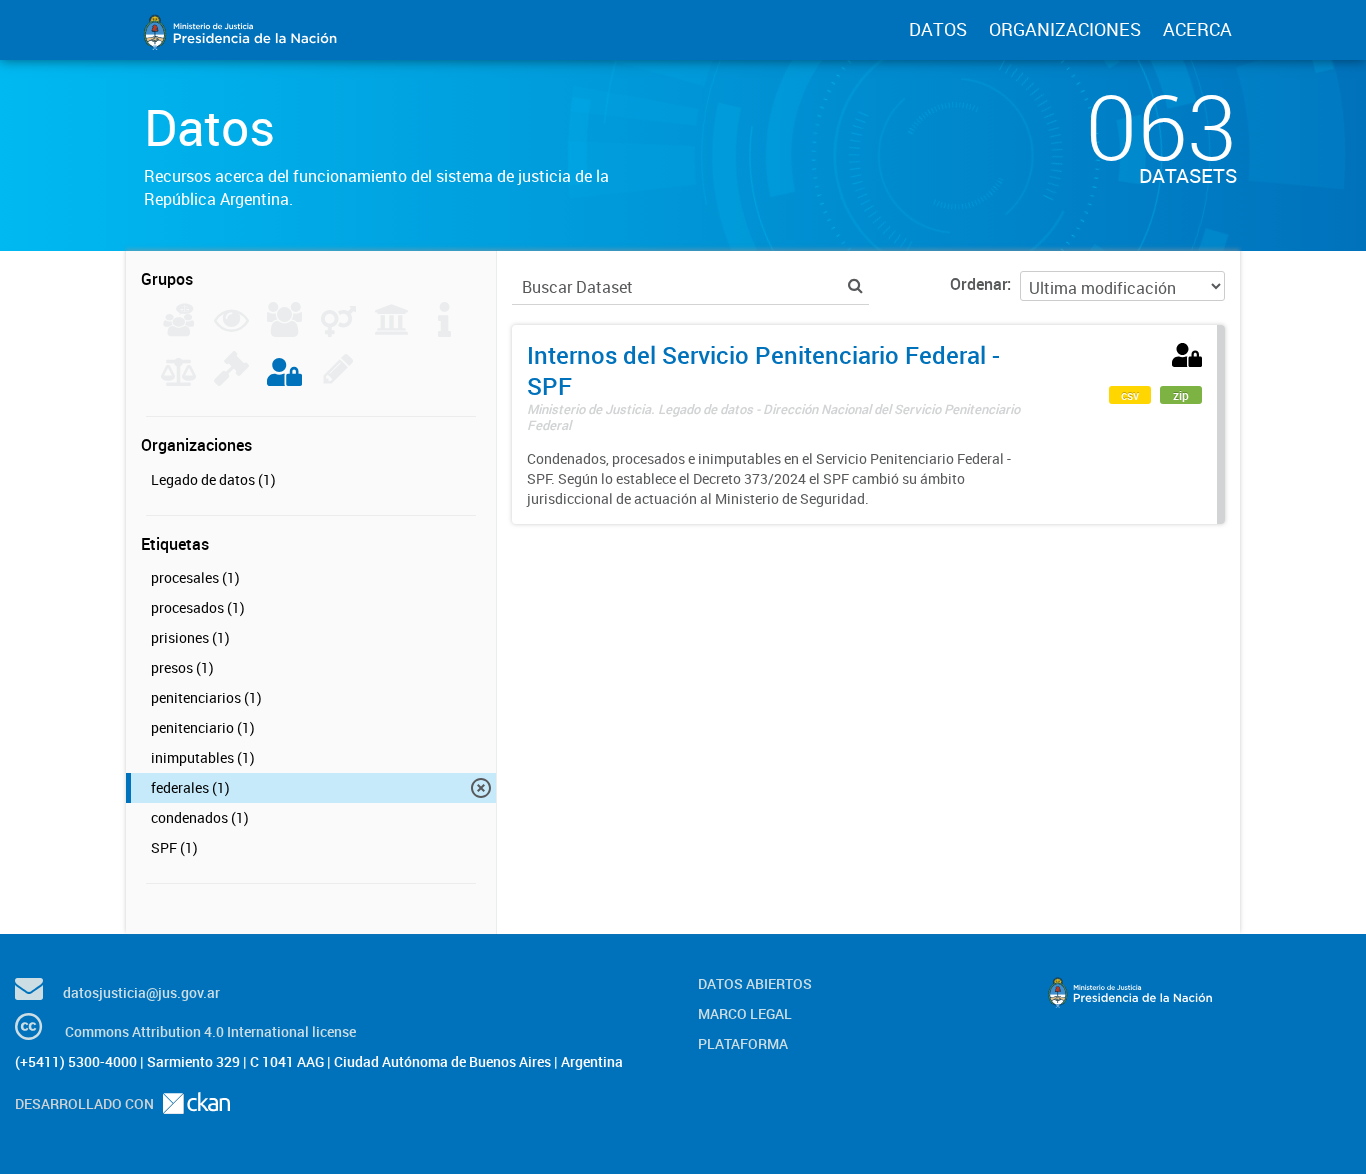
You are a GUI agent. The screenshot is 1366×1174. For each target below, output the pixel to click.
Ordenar (978, 284)
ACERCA (1197, 29)
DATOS (938, 29)
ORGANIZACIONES (1065, 29)
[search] (855, 285)
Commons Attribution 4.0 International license (210, 1031)
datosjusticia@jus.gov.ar (141, 992)
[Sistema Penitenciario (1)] (284, 380)
